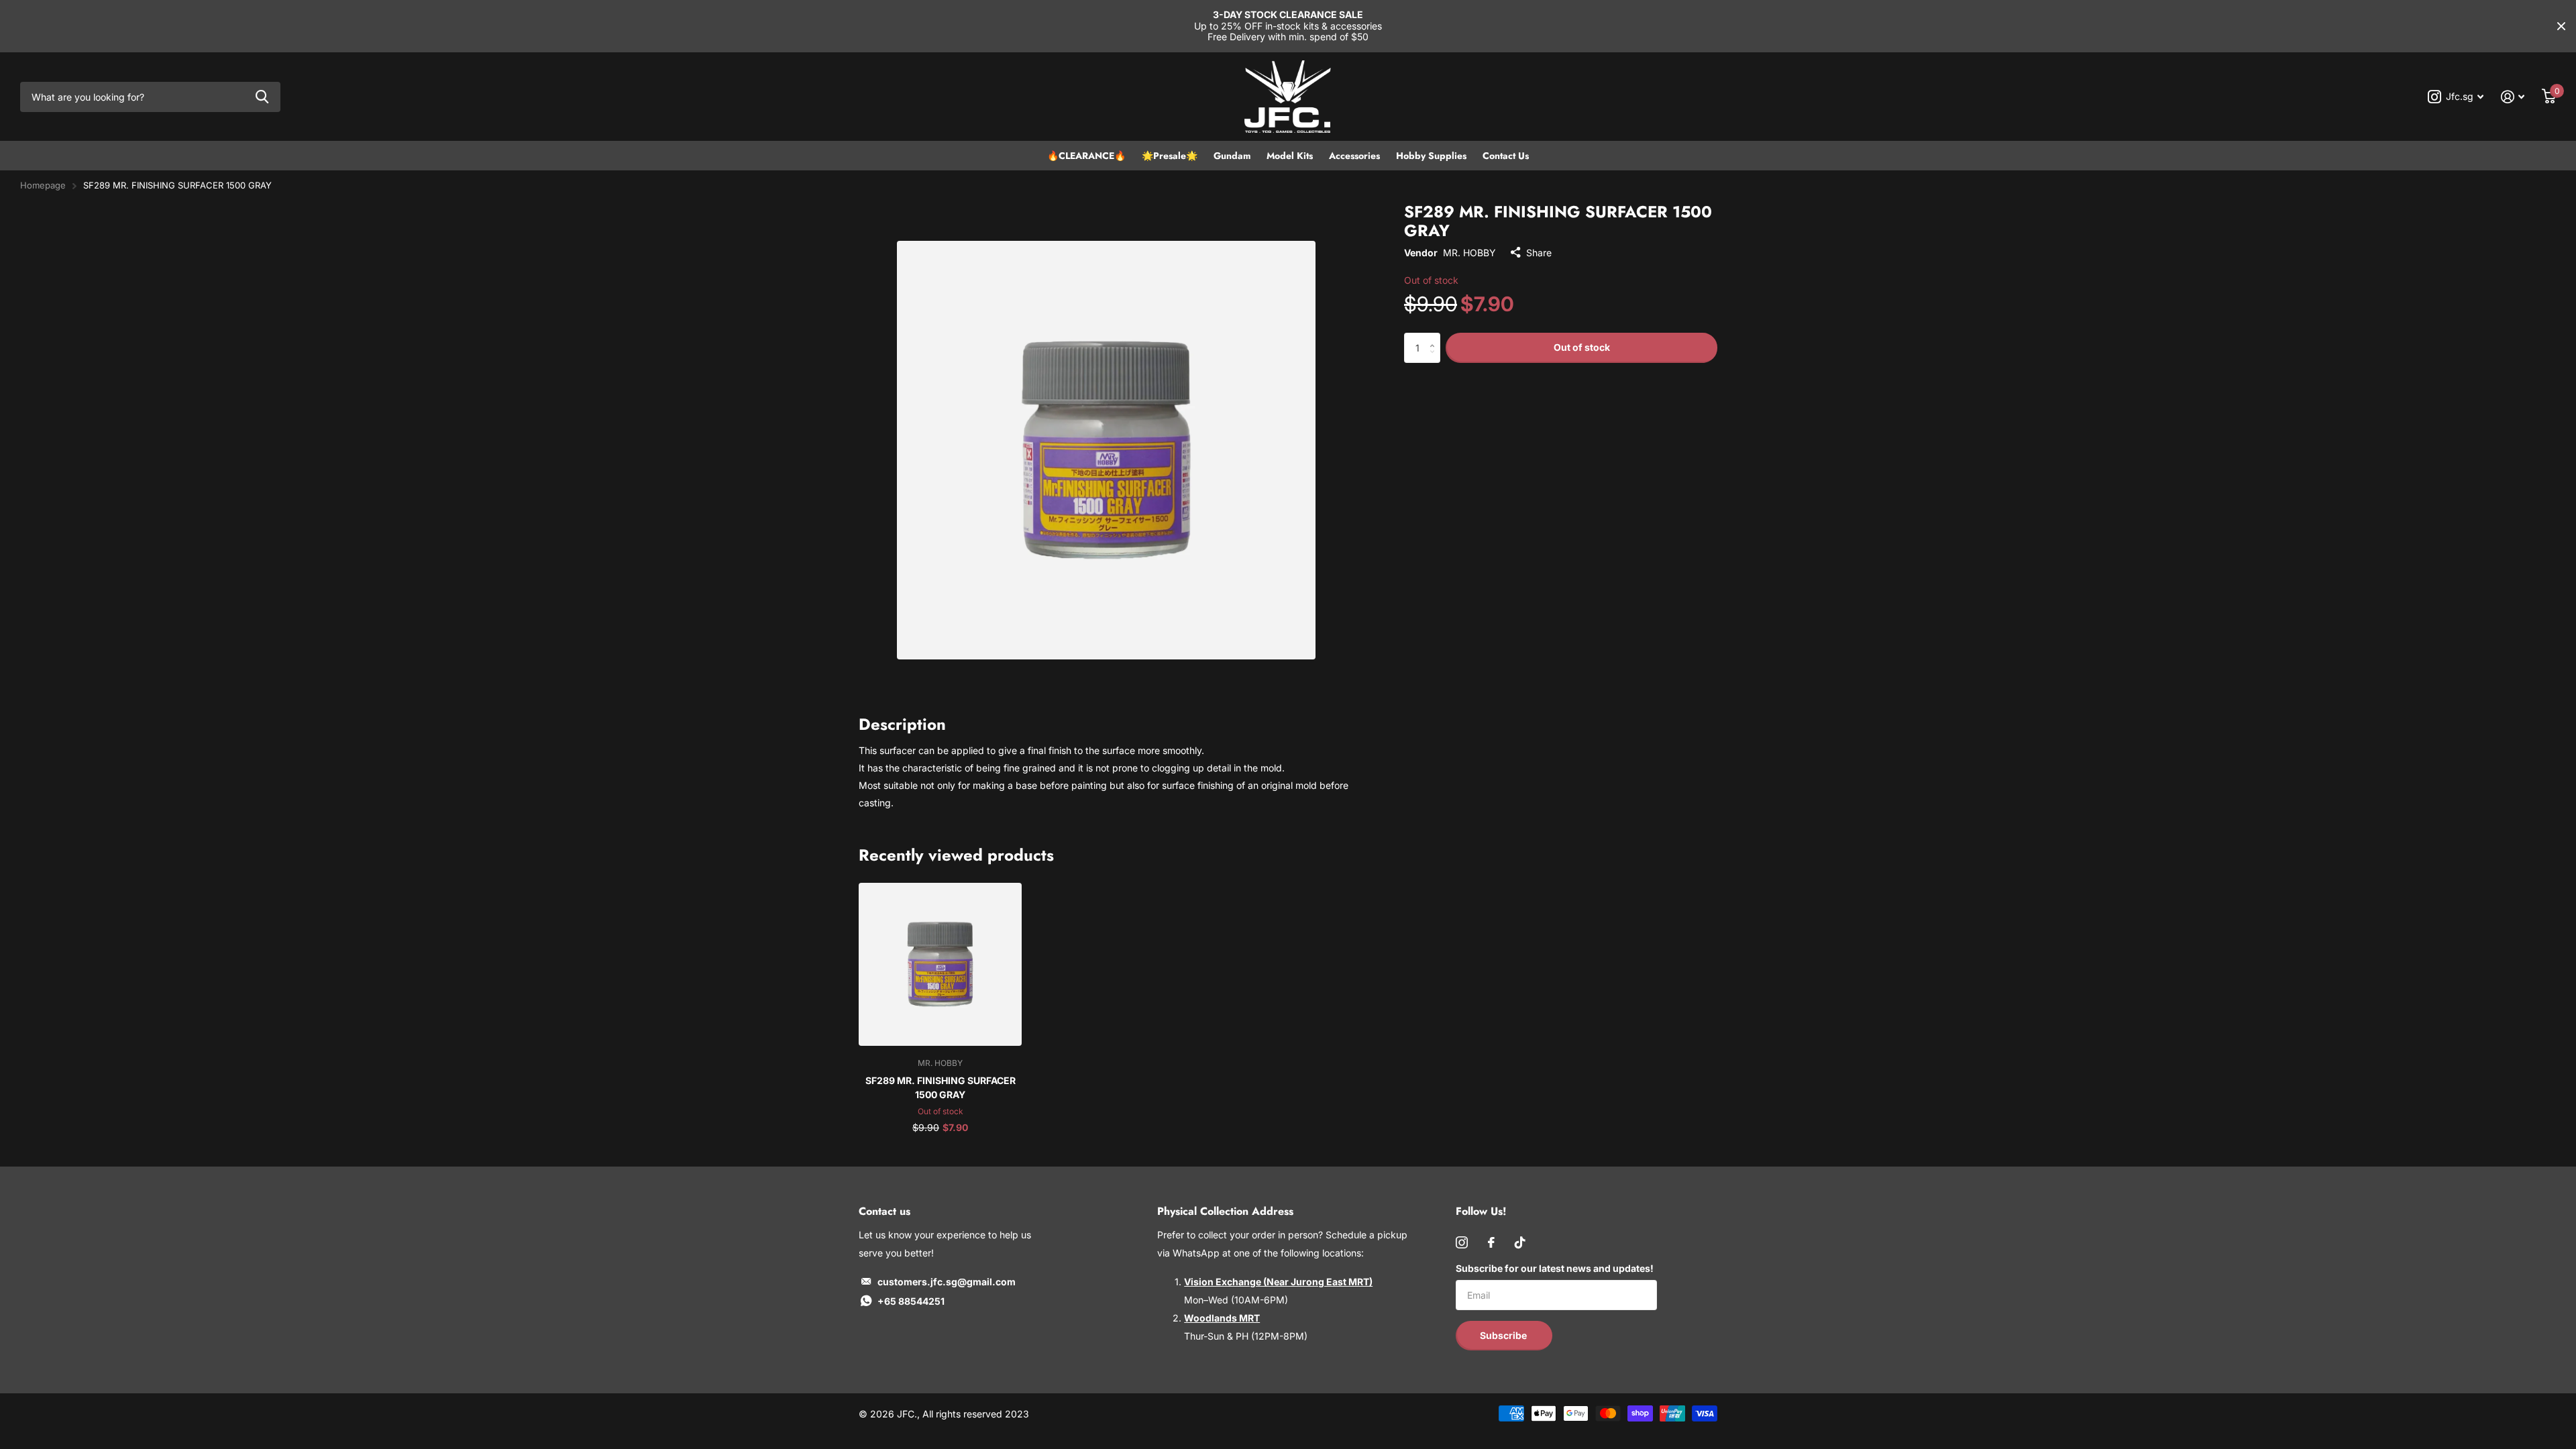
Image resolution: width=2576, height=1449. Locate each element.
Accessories (1354, 156)
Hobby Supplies (1431, 156)
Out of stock (1582, 347)
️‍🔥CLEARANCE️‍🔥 (1086, 156)
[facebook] (1491, 1242)
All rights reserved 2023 (976, 1414)
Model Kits (1290, 156)
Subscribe (1504, 1335)
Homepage (43, 185)
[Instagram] (1462, 1242)
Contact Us (1506, 156)
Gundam (1232, 156)
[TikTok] (1520, 1242)
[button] (1435, 337)
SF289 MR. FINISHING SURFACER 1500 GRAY (941, 1087)
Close (2561, 26)
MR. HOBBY (1469, 253)
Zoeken (262, 97)
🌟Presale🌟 (1170, 156)
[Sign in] (2513, 97)
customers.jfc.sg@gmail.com (947, 1282)
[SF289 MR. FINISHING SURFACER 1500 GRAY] (940, 964)
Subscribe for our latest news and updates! (1555, 1268)
